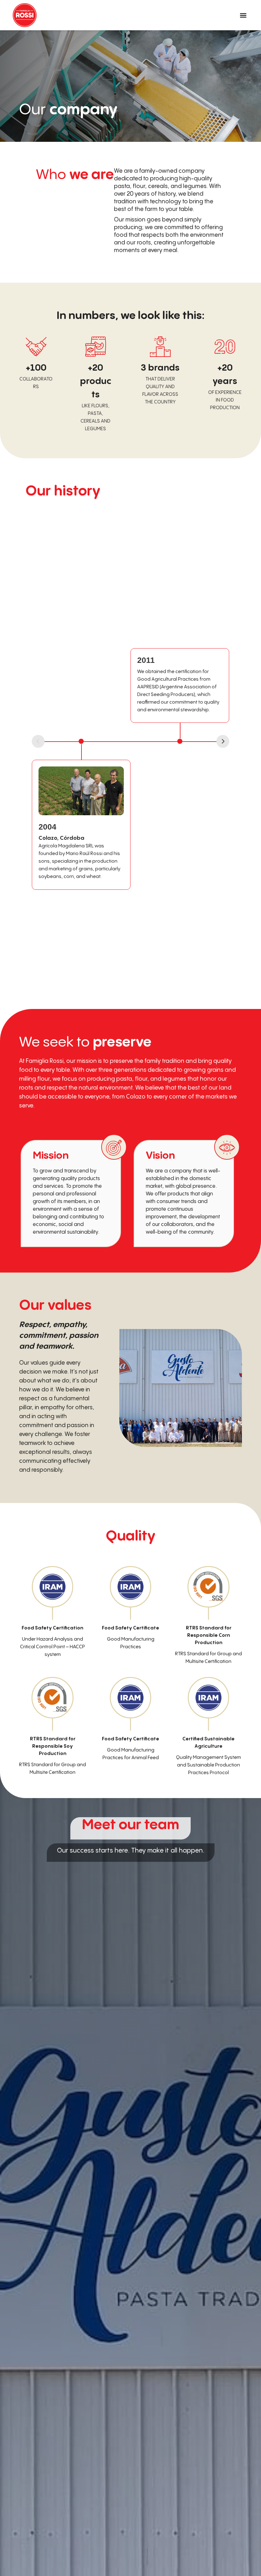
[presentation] (223, 741)
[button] (243, 15)
